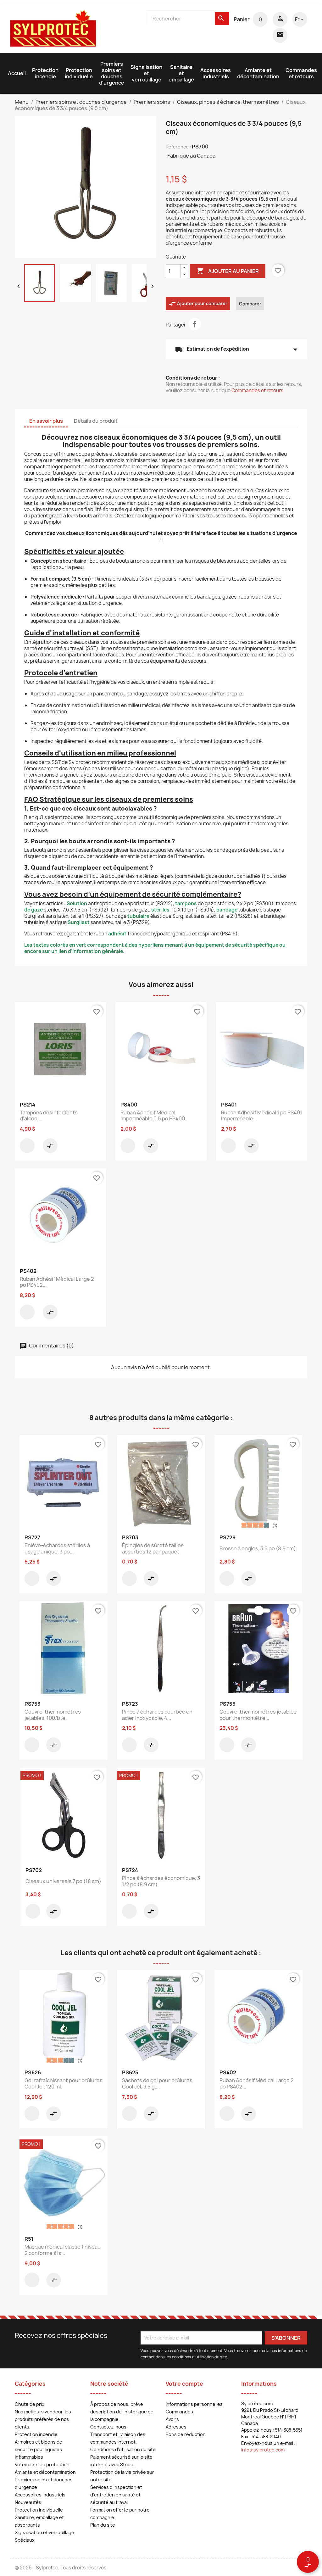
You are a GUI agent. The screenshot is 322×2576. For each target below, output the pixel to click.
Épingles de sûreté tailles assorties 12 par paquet (153, 1548)
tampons (186, 903)
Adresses (176, 2427)
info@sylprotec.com (263, 2450)
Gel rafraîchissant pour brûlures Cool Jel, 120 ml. (64, 2083)
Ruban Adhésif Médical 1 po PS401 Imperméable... (262, 1116)
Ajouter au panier (228, 271)
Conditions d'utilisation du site (123, 2449)
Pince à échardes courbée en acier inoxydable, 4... (157, 1715)
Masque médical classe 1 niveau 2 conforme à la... (63, 2250)
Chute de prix (30, 2404)
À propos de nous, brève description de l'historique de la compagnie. (122, 2412)
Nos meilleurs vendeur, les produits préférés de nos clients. (43, 2419)
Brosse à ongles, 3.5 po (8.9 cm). (258, 1548)
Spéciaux (25, 2540)
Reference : (178, 147)
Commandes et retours (301, 73)
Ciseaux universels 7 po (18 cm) (63, 1881)
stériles (160, 910)
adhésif (117, 934)
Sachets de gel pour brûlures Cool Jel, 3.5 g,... (157, 2083)
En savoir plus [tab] (46, 421)
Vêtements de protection (42, 2464)
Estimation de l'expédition (236, 349)
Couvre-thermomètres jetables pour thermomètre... (258, 1715)
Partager (195, 324)
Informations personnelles (194, 2404)
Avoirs (172, 2419)
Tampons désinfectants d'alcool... (49, 1116)
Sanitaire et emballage (181, 73)
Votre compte (184, 2384)
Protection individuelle (79, 73)
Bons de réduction (186, 2434)
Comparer (250, 304)
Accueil (17, 73)
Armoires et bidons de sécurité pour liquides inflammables (39, 2449)
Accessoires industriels (216, 73)
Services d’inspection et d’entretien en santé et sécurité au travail (116, 2495)
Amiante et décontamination (258, 73)
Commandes (179, 2412)
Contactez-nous (108, 2427)
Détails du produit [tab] (96, 421)
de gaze (33, 910)
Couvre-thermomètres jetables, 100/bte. (53, 1715)
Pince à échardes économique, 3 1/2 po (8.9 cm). (161, 1881)
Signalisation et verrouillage (146, 73)
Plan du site (103, 2525)
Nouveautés (28, 2502)
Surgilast (79, 922)
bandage (227, 910)
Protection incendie (45, 73)
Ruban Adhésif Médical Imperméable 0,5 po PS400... (155, 1116)
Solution (77, 903)
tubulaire (138, 916)
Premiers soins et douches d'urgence (112, 73)
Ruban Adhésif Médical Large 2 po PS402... (57, 1282)
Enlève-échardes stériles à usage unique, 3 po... (57, 1548)
